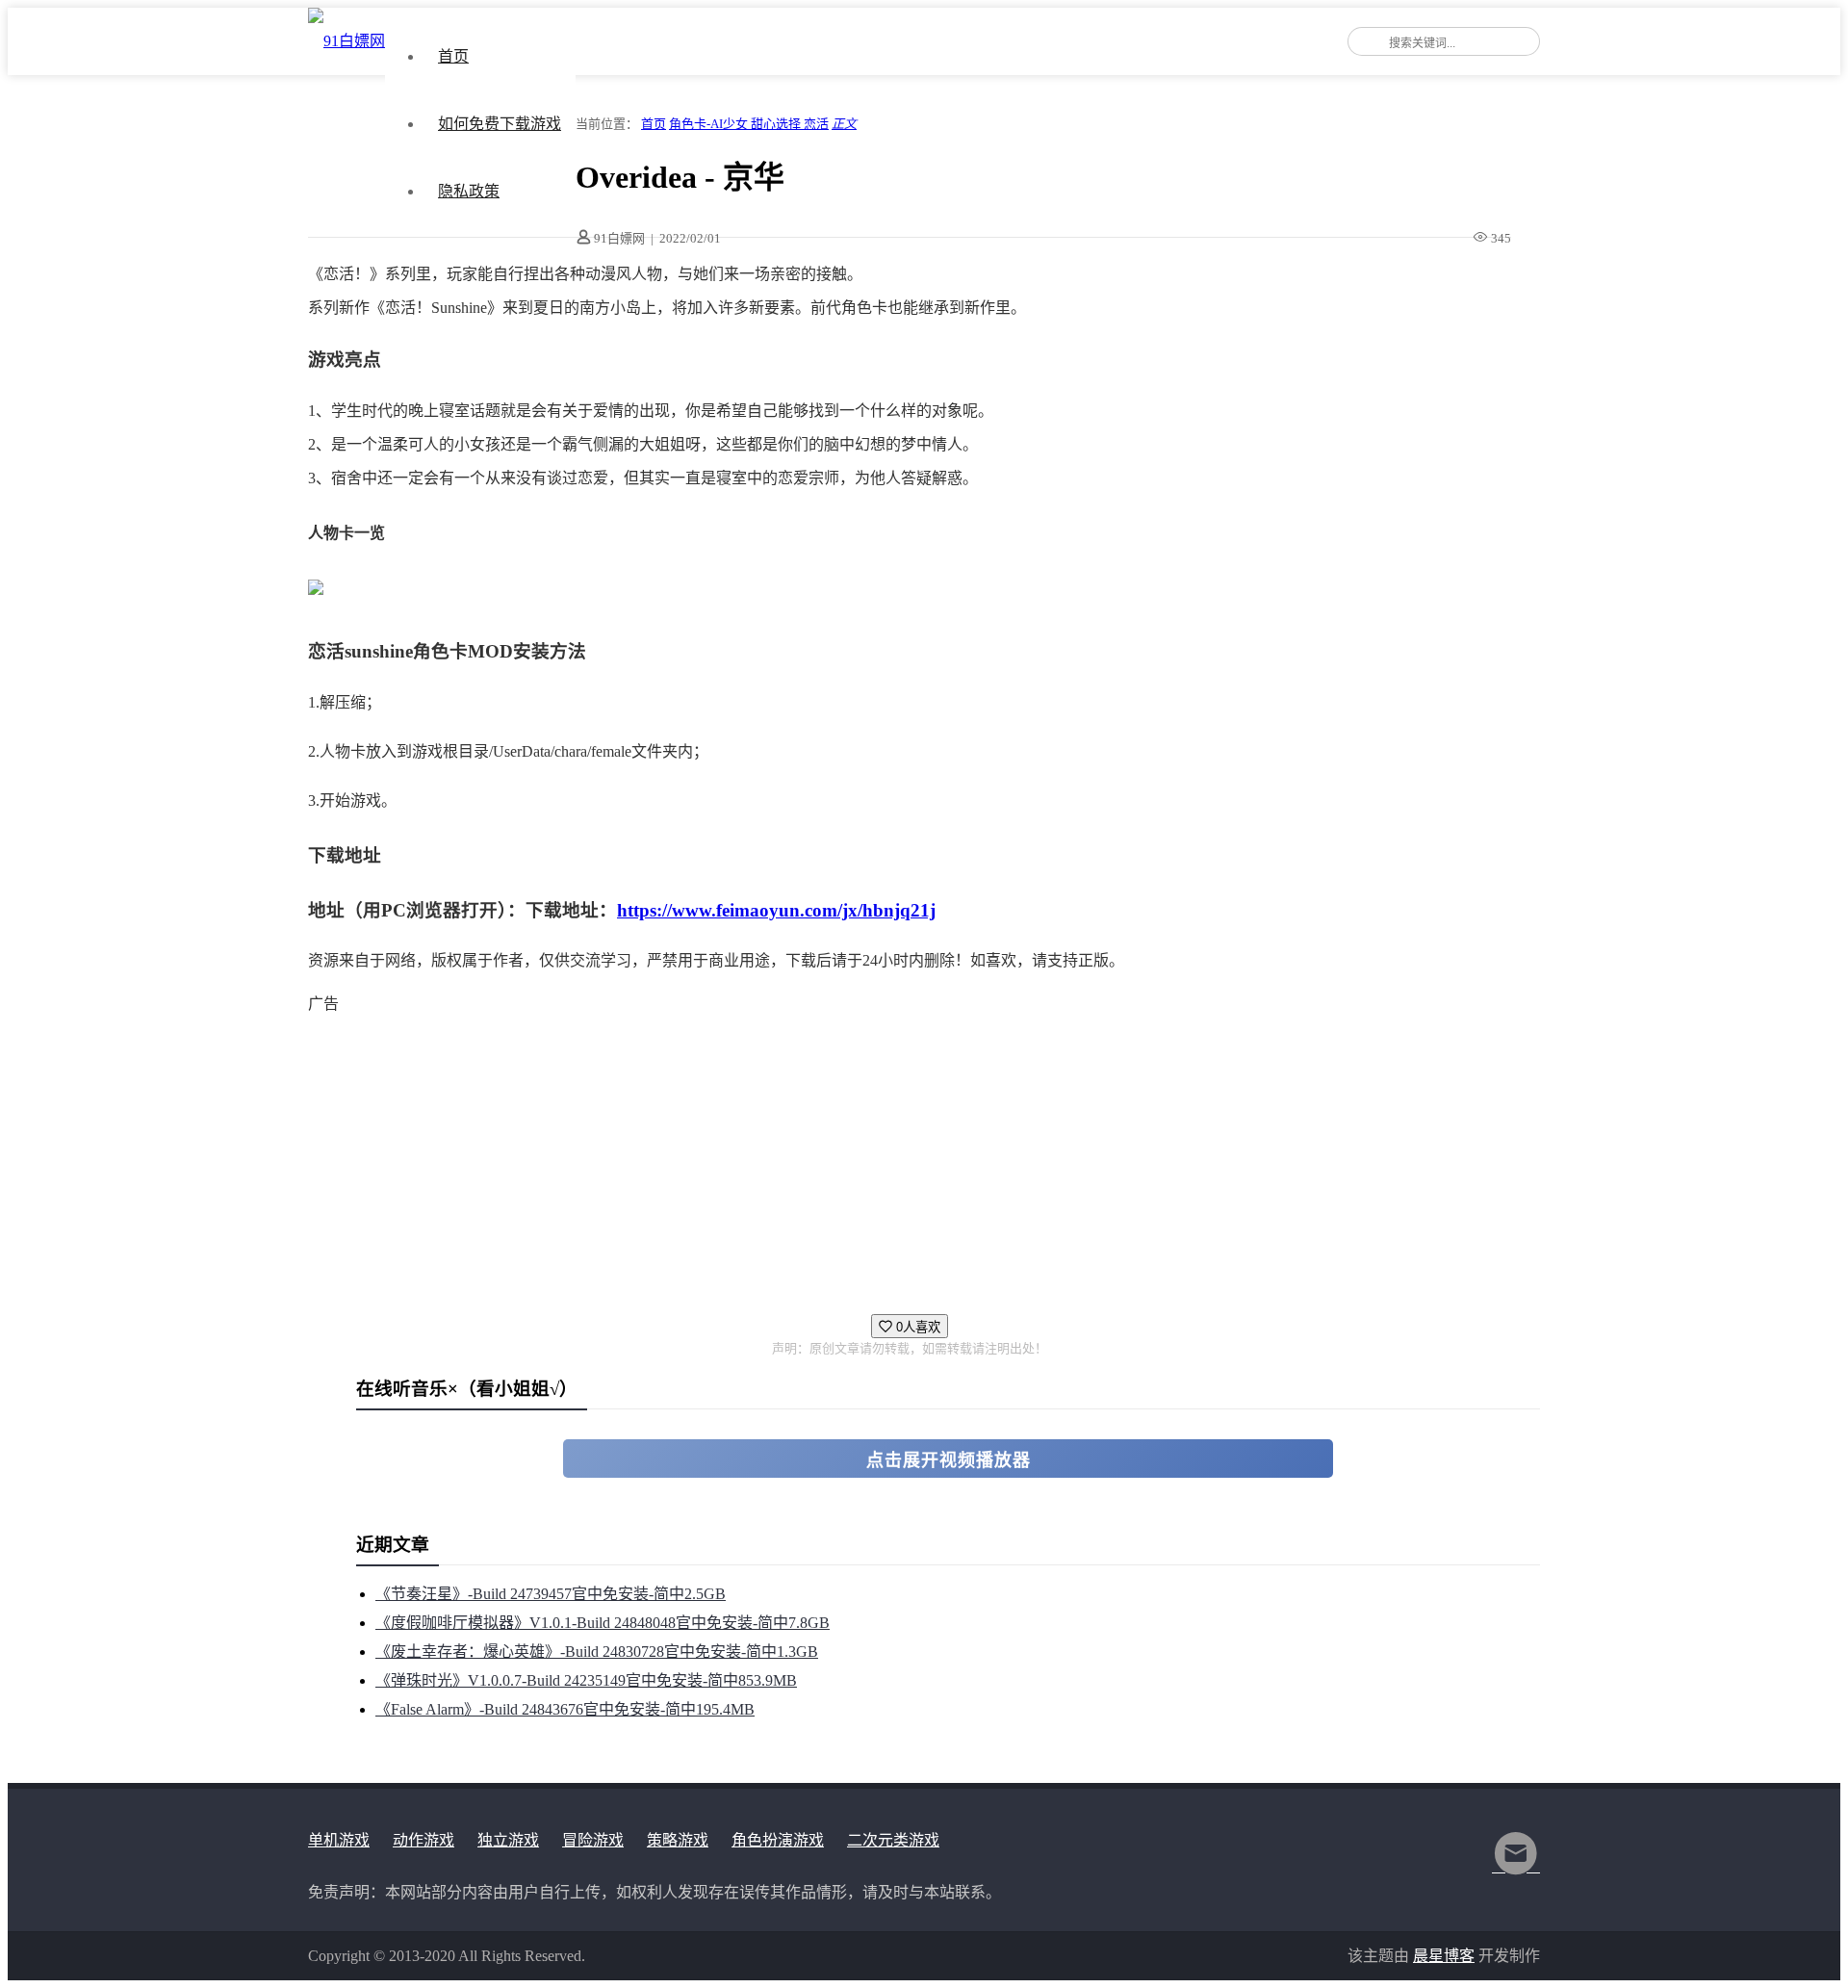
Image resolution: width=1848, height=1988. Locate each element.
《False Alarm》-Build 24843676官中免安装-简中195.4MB (565, 1709)
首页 (453, 56)
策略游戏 (678, 1840)
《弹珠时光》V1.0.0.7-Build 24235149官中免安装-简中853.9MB (586, 1680)
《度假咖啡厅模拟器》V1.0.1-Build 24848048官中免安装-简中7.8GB (603, 1623)
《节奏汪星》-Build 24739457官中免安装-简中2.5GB (551, 1594)
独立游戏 (508, 1840)
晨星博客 (1444, 1956)
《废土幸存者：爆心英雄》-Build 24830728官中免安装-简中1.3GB (597, 1652)
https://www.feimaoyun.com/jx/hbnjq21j (776, 910)
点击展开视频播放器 (949, 1460)
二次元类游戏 (893, 1840)
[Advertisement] (885, 1155)
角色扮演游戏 (778, 1840)
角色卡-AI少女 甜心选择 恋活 (749, 124)
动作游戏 (423, 1840)
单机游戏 (339, 1840)
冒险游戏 (593, 1840)
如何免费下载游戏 (500, 124)
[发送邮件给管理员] (1516, 1866)
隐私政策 (469, 191)
